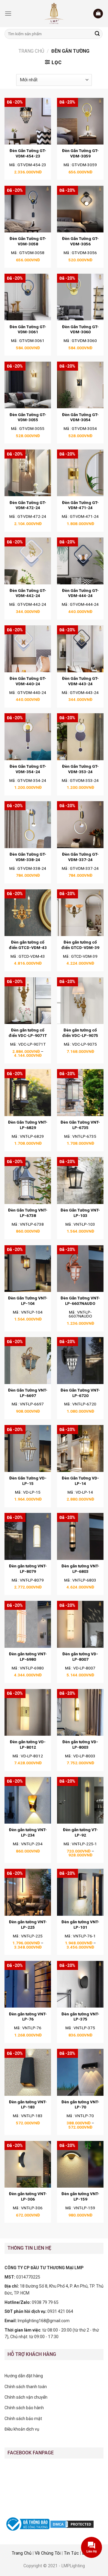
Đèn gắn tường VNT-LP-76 (28, 2017)
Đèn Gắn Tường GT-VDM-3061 (28, 329)
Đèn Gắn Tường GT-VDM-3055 (28, 417)
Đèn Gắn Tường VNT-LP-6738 (28, 1213)
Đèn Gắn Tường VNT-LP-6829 (28, 1125)
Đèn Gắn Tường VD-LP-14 (80, 1481)
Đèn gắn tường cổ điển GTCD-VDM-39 (80, 945)
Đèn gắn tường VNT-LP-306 (28, 2196)
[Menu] (8, 13)
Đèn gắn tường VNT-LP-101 (80, 1924)
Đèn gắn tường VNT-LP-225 (28, 1924)
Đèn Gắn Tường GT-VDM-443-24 (80, 681)
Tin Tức (71, 2553)
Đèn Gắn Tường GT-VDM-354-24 (28, 769)
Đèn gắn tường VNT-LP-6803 (80, 1569)
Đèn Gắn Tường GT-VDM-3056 (80, 241)
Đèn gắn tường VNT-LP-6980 (28, 1657)
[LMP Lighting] (54, 14)
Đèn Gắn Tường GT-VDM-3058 (28, 241)
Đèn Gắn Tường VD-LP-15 (28, 1481)
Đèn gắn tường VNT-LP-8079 (28, 1569)
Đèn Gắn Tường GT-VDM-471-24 (80, 505)
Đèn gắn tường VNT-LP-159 (80, 2196)
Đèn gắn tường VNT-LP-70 (80, 2105)
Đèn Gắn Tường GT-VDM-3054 (80, 417)
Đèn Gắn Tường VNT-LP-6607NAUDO (80, 1301)
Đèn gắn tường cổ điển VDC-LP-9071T (28, 1033)
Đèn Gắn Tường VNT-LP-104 (28, 1301)
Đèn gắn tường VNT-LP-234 (28, 1832)
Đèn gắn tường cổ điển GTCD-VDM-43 (28, 945)
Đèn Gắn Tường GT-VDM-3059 (80, 153)
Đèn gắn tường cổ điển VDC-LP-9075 (80, 1033)
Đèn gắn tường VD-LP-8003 (80, 1744)
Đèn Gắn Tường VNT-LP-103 (80, 1213)
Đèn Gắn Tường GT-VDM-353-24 (80, 769)
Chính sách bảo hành (24, 2408)
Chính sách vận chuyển (26, 2397)
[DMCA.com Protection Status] (72, 2524)
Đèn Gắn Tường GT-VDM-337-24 (80, 857)
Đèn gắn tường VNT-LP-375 (80, 2017)
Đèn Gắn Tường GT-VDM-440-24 (28, 681)
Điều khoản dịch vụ (22, 2429)
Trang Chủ (22, 2553)
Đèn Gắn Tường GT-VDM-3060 (80, 329)
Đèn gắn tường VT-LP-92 (80, 1832)
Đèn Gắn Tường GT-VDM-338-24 (28, 857)
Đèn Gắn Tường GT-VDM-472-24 (28, 505)
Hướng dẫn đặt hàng (24, 2376)
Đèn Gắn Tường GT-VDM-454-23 (28, 153)
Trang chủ (31, 51)
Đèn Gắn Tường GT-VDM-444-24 (80, 593)
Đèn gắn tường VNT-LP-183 (28, 2105)
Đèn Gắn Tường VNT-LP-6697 (28, 1393)
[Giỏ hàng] (98, 14)
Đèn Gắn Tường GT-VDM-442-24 (28, 593)
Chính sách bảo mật (23, 2419)
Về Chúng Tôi (48, 2553)
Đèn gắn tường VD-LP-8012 (28, 1744)
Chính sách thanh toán (26, 2387)
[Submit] (97, 34)
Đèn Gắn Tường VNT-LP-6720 (80, 1393)
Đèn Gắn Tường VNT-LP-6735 (80, 1125)
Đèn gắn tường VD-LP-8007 (80, 1657)
